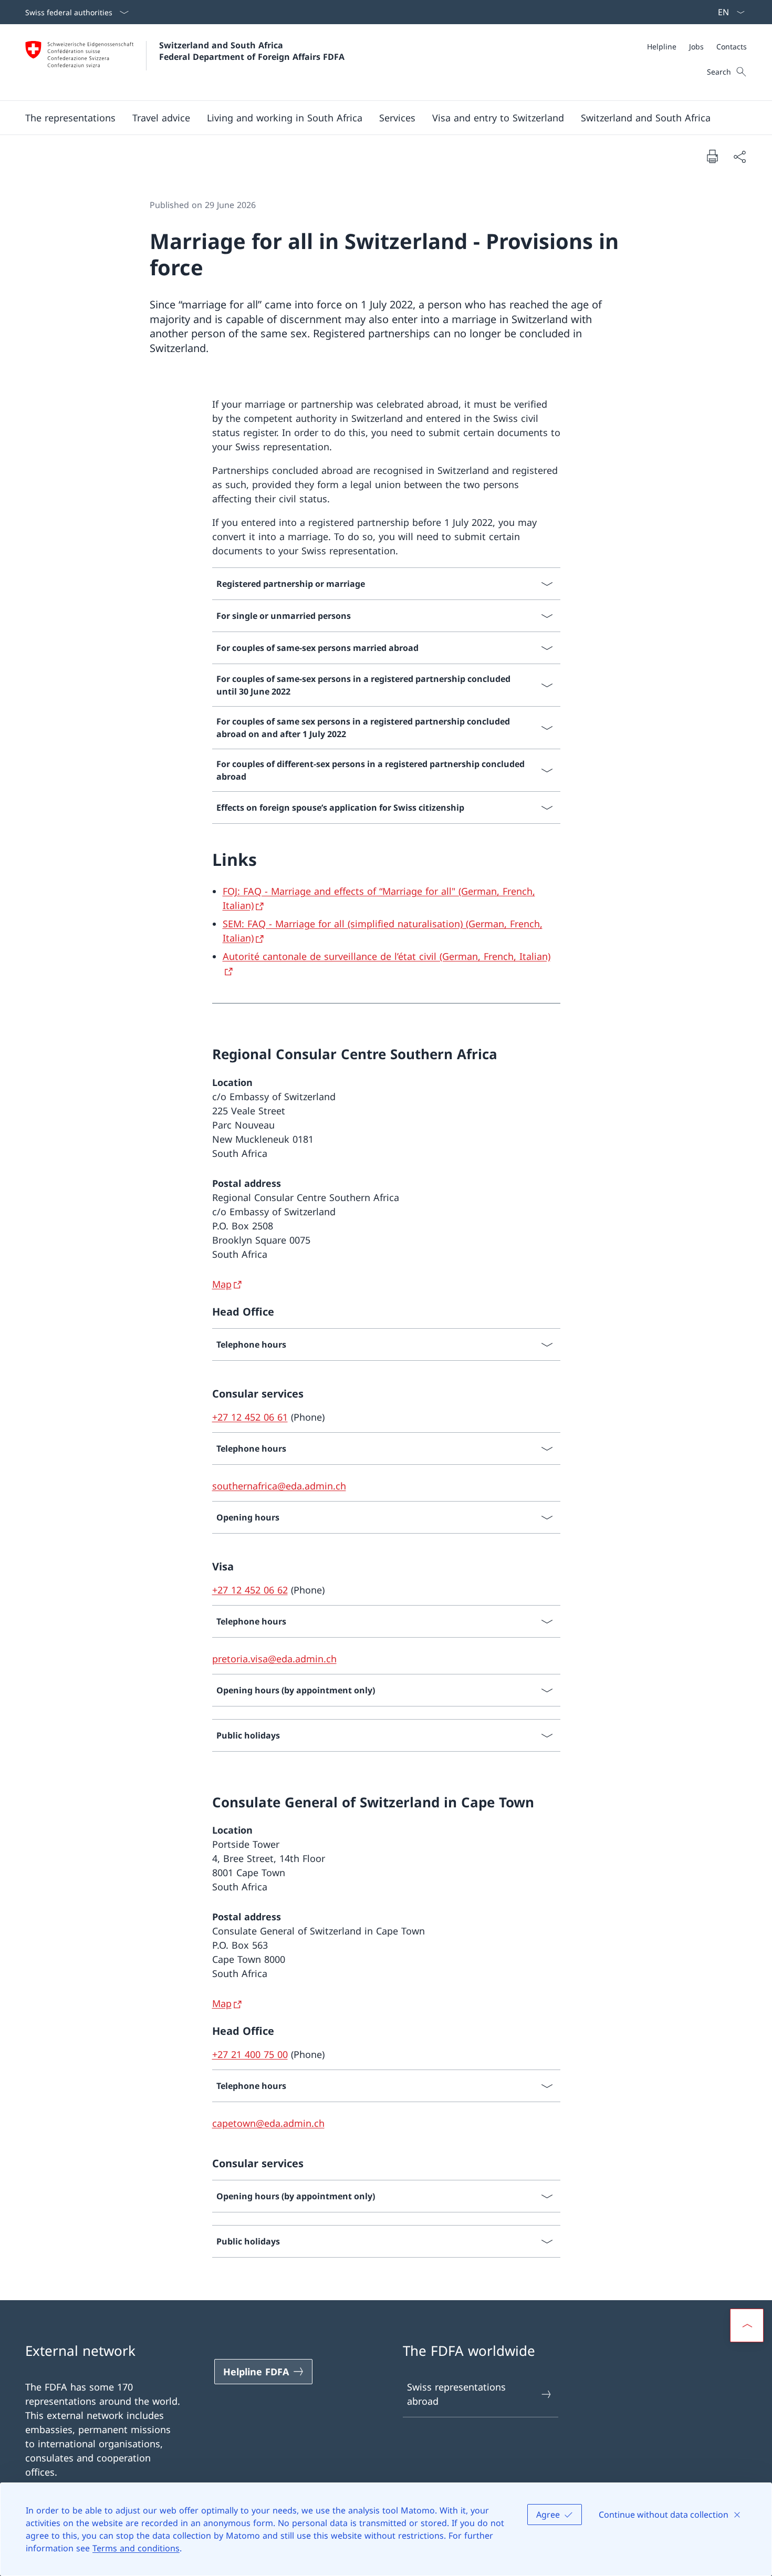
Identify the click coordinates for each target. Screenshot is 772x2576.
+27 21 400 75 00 (250, 2054)
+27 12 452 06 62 (250, 1590)
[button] (70, 118)
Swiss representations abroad (456, 2394)
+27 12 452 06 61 (250, 1417)
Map (222, 1284)
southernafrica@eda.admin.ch (279, 1486)
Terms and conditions (136, 2548)
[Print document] (712, 156)
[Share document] (739, 156)
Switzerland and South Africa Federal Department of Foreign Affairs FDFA (252, 51)
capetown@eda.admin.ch (268, 2123)
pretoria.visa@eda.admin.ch (274, 1659)
